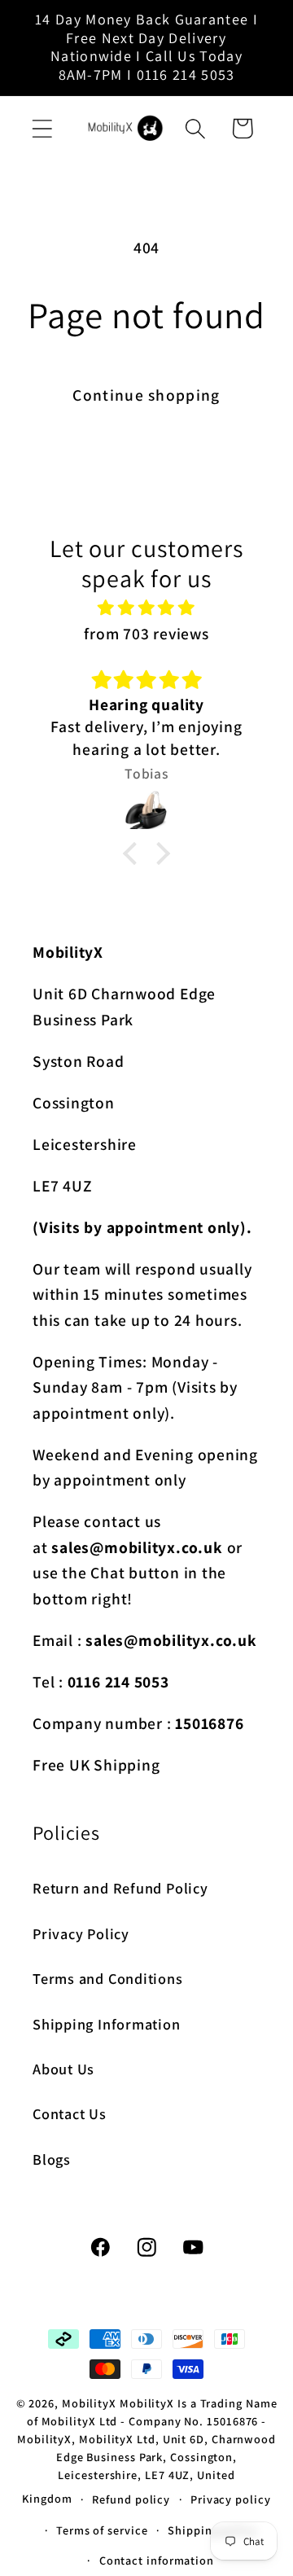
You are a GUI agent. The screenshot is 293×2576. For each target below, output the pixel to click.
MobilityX (89, 2403)
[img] (147, 608)
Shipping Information (107, 2024)
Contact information (157, 2560)
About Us (63, 2069)
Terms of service (102, 2530)
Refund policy (131, 2499)
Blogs (52, 2159)
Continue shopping (146, 395)
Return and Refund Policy (120, 1888)
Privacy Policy (81, 1933)
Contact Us (70, 2113)
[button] (42, 128)
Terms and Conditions (108, 1978)
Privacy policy (231, 2499)
